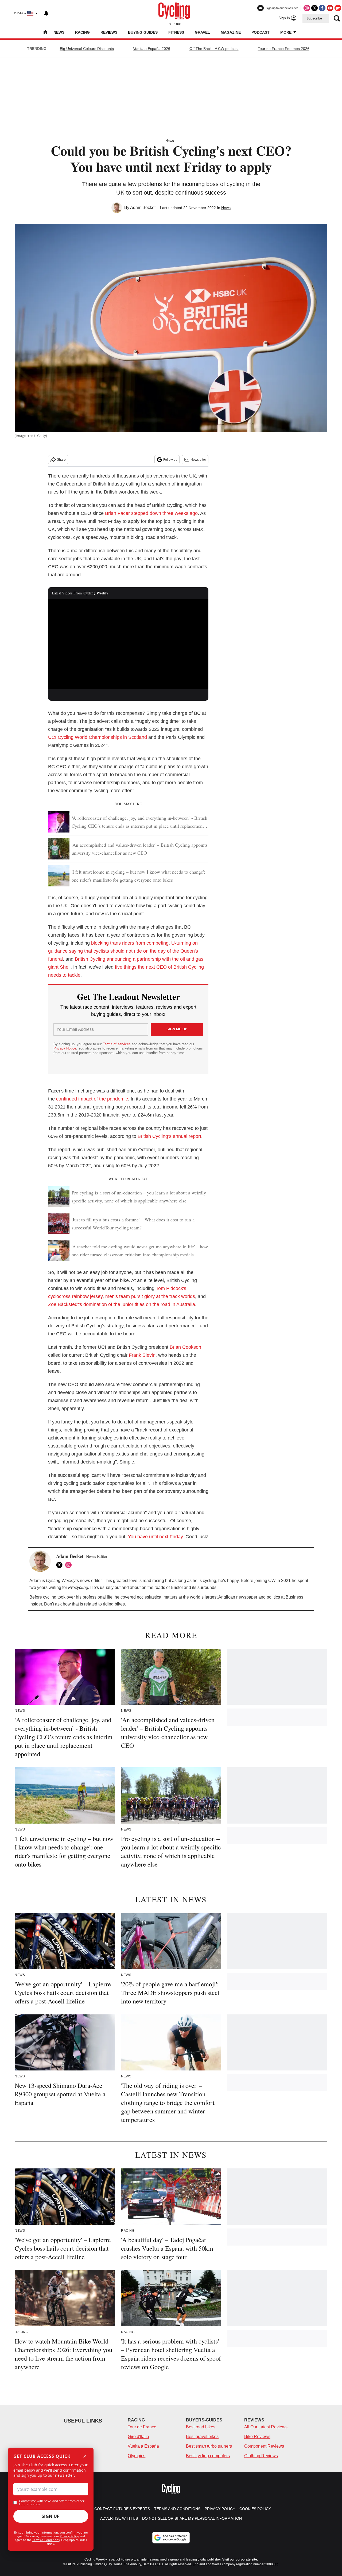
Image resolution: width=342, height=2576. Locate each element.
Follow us (170, 460)
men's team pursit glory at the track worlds (150, 1296)
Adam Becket (143, 208)
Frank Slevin (142, 1355)
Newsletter (198, 460)
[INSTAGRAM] (70, 1565)
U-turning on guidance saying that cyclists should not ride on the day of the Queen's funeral (123, 951)
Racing (82, 32)
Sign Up (51, 2516)
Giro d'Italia (138, 2437)
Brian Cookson (185, 1347)
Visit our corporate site (240, 2559)
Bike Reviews (257, 2437)
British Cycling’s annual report (169, 1136)
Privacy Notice (65, 1048)
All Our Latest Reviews (266, 2427)
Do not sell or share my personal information (192, 2518)
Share (61, 460)
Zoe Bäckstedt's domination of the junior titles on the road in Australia (122, 1304)
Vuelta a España (143, 2446)
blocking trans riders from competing (130, 943)
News (59, 32)
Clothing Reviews (261, 2456)
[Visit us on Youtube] (330, 8)
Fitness (176, 32)
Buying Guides (143, 32)
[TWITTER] (61, 1565)
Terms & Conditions (46, 2540)
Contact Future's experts (122, 2509)
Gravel (202, 32)
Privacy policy (220, 2509)
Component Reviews (264, 2446)
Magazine (231, 32)
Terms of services (117, 1044)
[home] (45, 33)
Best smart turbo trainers (209, 2446)
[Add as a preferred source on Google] (171, 2538)
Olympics (137, 2456)
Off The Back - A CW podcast (214, 49)
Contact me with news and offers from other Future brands (52, 2503)
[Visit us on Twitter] (314, 8)
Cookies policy (255, 2509)
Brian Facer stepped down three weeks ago (151, 513)
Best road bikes (201, 2427)
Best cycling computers (208, 2456)
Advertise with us (119, 2518)
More (286, 32)
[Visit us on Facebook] (322, 8)
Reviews (109, 32)
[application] (128, 644)
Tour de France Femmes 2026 (284, 49)
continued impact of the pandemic (92, 1099)
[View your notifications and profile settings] (46, 13)
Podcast (261, 32)
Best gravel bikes (202, 2437)
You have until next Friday (155, 1537)
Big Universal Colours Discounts (87, 49)
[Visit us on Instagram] (307, 8)
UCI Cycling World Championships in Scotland (98, 737)
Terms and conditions (177, 2509)
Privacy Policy (69, 2536)
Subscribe (314, 18)
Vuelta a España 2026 (152, 49)
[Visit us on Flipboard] (338, 8)
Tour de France (142, 2427)
